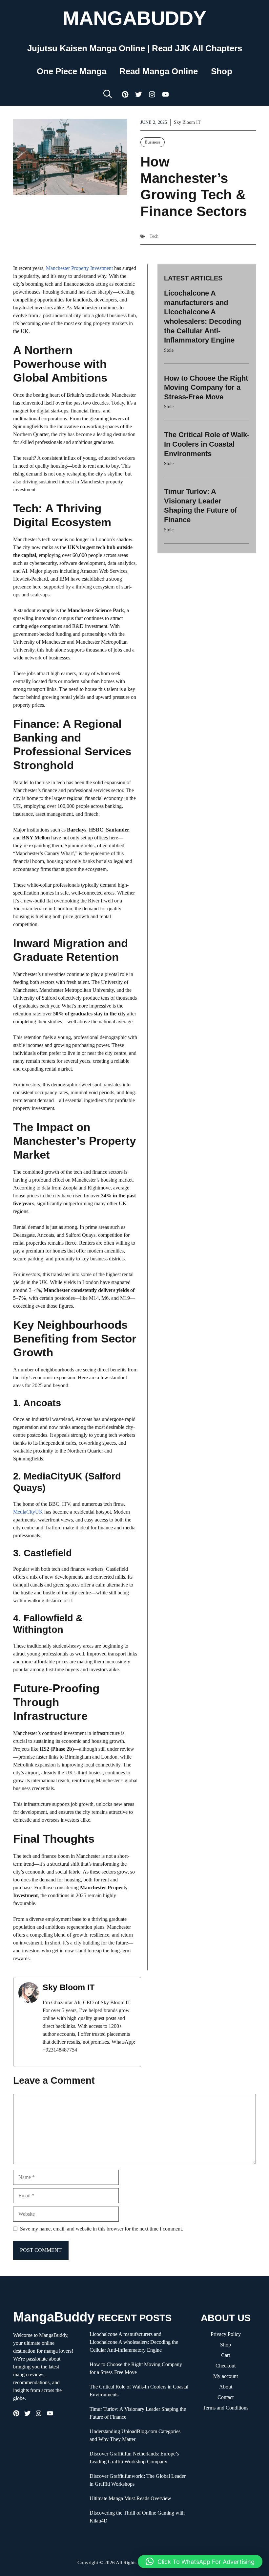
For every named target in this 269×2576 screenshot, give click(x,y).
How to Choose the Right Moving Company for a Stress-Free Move (206, 388)
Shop (222, 71)
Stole (169, 350)
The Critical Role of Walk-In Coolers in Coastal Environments (207, 444)
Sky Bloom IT (187, 122)
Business (153, 142)
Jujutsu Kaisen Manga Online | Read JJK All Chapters (135, 48)
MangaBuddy (134, 18)
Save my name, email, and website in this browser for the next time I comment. (102, 2229)
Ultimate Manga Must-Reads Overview (130, 2498)
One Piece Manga (72, 71)
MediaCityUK (28, 1512)
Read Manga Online (159, 71)
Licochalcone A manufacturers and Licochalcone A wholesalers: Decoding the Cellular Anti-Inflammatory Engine (134, 2342)
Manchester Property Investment (79, 268)
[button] (108, 94)
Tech (154, 236)
